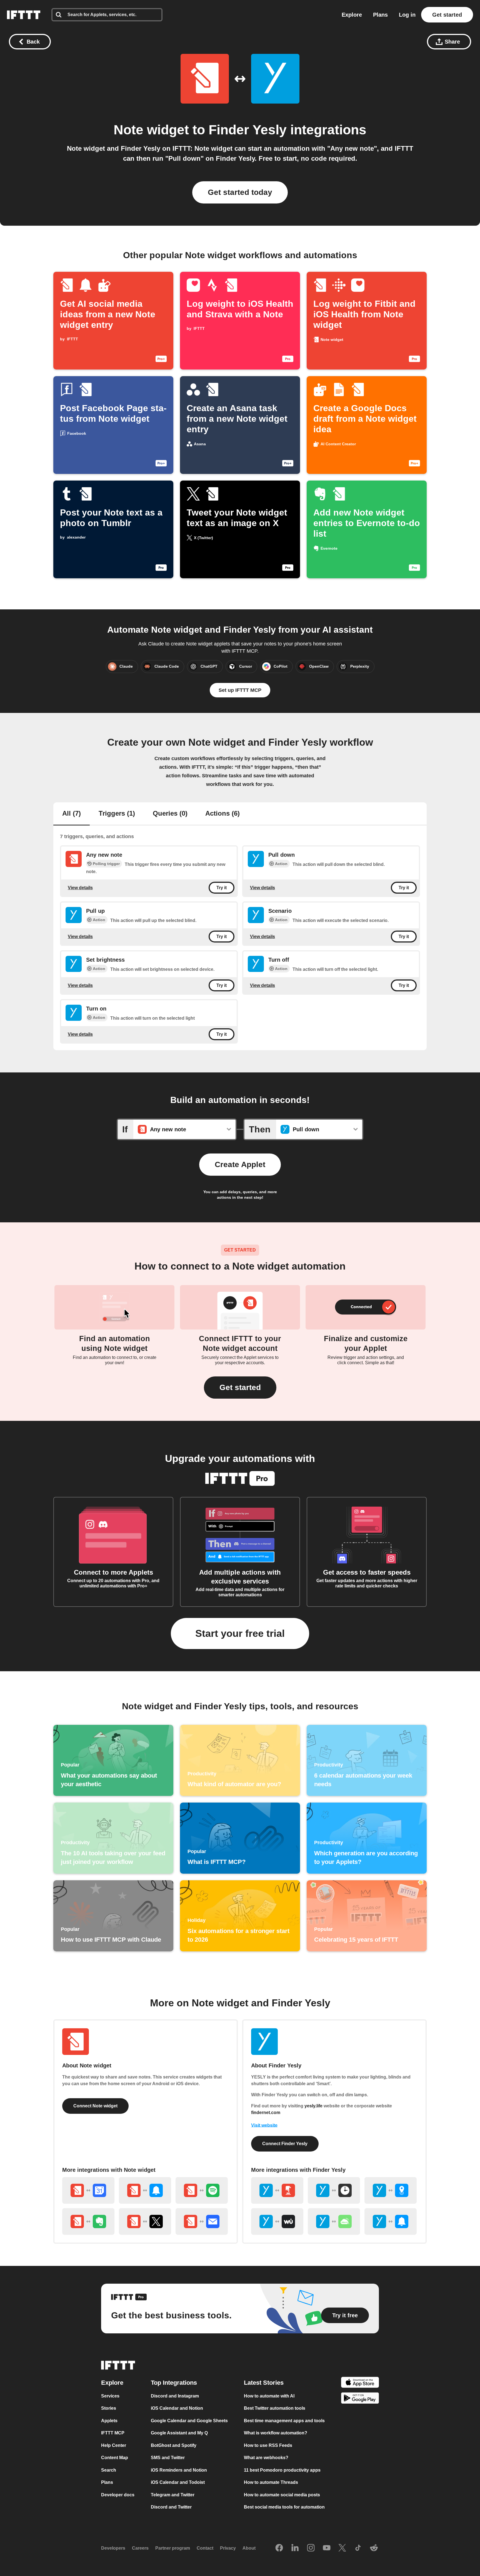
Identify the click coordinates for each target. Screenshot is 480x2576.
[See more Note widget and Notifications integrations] (145, 2190)
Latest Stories (264, 2383)
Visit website (264, 2125)
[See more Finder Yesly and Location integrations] (391, 2190)
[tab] (72, 814)
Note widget (151, 130)
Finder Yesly (248, 130)
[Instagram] (311, 2548)
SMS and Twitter (168, 2458)
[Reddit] (374, 2548)
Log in (407, 15)
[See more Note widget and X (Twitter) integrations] (145, 2221)
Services (110, 2396)
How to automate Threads (271, 2482)
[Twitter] (342, 2548)
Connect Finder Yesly (285, 2144)
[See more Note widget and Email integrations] (202, 2221)
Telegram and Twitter (173, 2495)
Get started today (240, 192)
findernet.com (266, 2113)
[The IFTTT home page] (24, 15)
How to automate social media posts (282, 2495)
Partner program (173, 2548)
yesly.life (313, 2106)
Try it (222, 888)
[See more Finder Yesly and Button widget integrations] (277, 2190)
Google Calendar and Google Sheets (189, 2421)
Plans (380, 15)
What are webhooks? (266, 2458)
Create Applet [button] (240, 1164)
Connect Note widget (95, 2106)
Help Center (114, 2445)
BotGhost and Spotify (174, 2445)
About (249, 2548)
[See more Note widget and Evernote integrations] (88, 2221)
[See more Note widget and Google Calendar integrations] (88, 2190)
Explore (352, 15)
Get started (447, 15)
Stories (109, 2408)
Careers (140, 2548)
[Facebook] (279, 2548)
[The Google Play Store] (360, 2399)
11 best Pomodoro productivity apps (282, 2470)
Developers (113, 2548)
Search (109, 2470)
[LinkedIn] (295, 2548)
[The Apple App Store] (360, 2383)
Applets (109, 2421)
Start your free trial (240, 1633)
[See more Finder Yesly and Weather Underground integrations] (277, 2221)
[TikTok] (358, 2548)
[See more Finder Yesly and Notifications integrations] (391, 2221)
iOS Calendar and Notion (177, 2408)
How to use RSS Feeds (268, 2445)
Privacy (228, 2548)
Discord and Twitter (171, 2507)
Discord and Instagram (175, 2396)
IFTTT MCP (113, 2433)
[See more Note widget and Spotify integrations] (202, 2190)
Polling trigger (106, 864)
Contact (205, 2548)
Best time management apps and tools (284, 2421)
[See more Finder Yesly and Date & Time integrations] (334, 2190)
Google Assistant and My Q (179, 2433)
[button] (240, 1388)
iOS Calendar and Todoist (178, 2482)
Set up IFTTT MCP (240, 690)
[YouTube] (327, 2548)
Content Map (115, 2458)
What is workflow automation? (276, 2433)
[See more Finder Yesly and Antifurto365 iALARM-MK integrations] (334, 2221)
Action (281, 864)
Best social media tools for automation (284, 2507)
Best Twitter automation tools (275, 2408)
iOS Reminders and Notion (179, 2470)
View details (80, 887)
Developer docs (118, 2495)
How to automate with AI (269, 2396)
